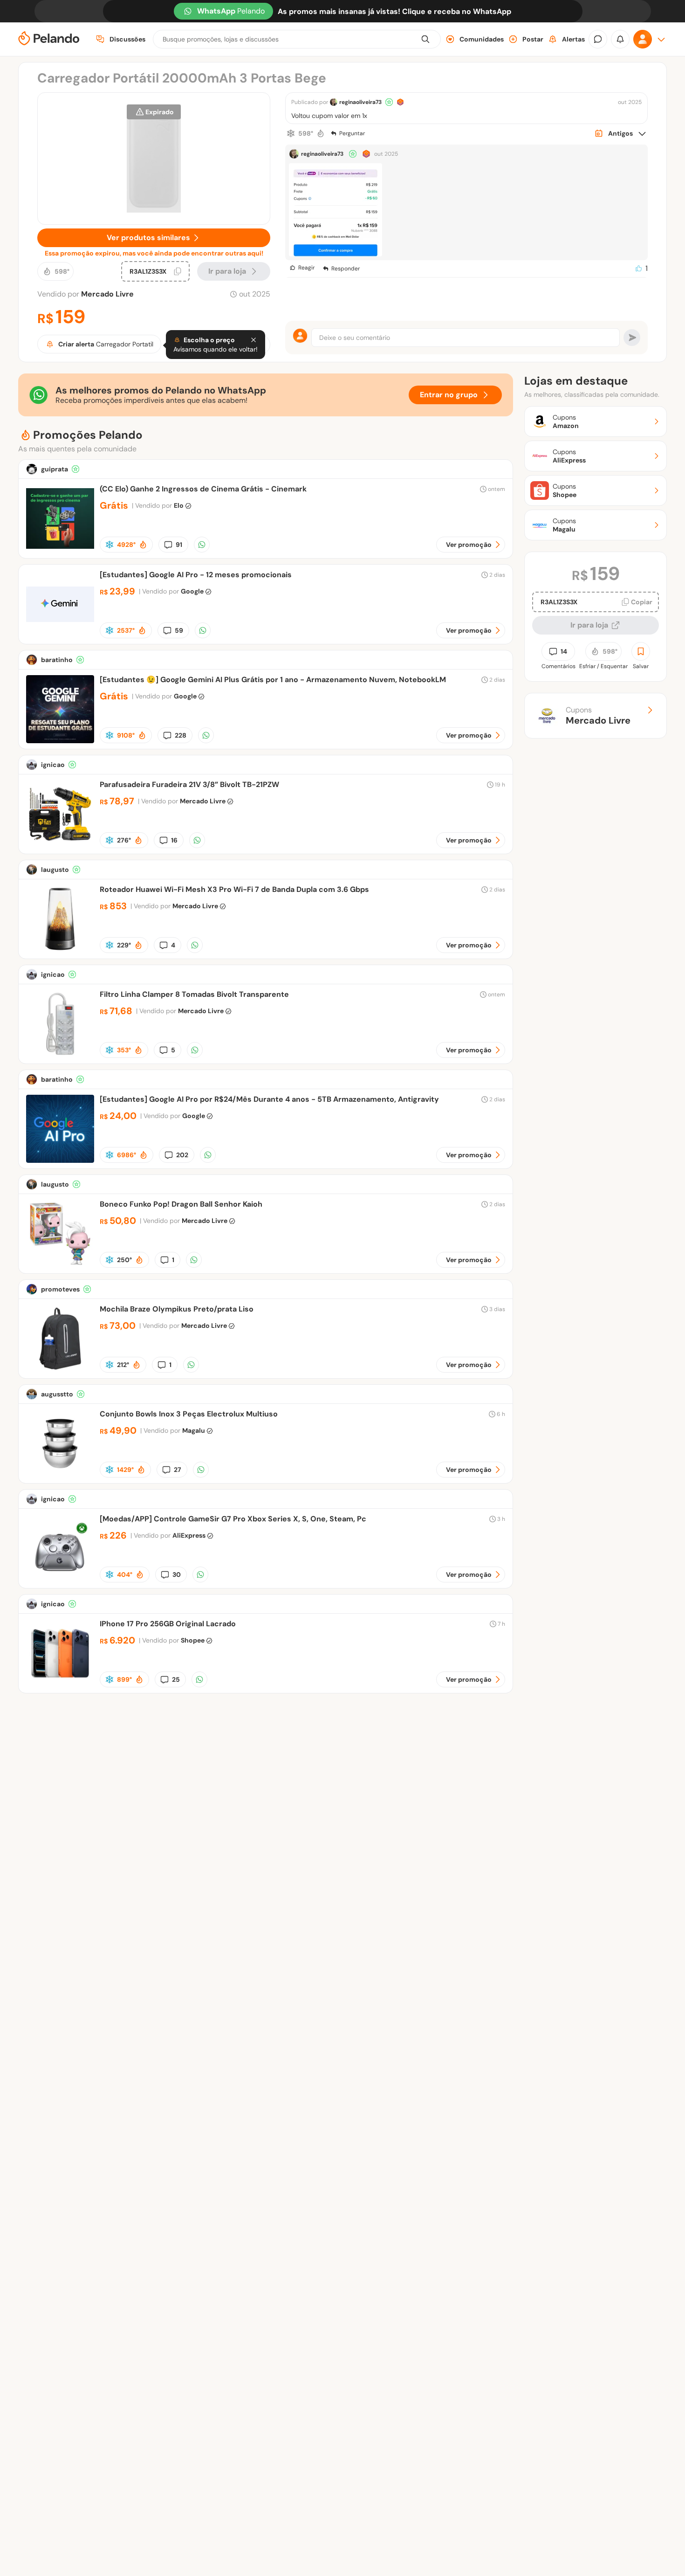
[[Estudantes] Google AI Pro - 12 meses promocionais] (60, 636)
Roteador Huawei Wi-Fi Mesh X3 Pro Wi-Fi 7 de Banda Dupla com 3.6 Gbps (234, 889)
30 (177, 1575)
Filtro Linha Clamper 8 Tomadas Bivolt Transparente (194, 994)
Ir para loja (589, 625)
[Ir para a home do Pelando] (49, 39)
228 (181, 735)
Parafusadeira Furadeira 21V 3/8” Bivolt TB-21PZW (189, 784)
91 (179, 545)
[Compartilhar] (202, 545)
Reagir (306, 268)
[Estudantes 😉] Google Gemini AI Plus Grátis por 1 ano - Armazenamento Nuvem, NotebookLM (273, 680)
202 (182, 1155)
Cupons (598, 716)
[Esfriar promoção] (291, 133)
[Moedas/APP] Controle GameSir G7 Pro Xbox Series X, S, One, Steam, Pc (233, 1519)
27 (178, 1470)
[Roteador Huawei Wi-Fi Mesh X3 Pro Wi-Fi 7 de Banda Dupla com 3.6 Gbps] (60, 950)
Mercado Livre (107, 294)
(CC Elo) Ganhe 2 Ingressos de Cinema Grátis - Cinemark (203, 489)
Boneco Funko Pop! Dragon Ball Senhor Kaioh (181, 1204)
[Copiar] (178, 271)
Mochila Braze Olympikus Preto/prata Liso (177, 1309)
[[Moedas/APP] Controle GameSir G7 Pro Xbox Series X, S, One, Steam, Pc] (60, 1580)
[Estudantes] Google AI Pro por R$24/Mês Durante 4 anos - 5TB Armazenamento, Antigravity (269, 1099)
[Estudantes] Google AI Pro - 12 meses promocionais (196, 575)
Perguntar (352, 133)
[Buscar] (425, 39)
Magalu (194, 1430)
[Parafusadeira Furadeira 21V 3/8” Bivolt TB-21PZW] (60, 846)
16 (174, 840)
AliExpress (189, 1535)
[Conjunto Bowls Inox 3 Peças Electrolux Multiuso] (60, 1475)
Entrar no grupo (449, 395)
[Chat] (598, 39)
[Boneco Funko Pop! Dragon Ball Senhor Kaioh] (60, 1265)
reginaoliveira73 (360, 102)
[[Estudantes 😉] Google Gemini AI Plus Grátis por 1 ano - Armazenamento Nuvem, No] (60, 741)
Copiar (642, 602)
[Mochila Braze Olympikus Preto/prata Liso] (60, 1370)
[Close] (253, 340)
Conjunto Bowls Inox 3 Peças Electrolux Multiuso (189, 1414)
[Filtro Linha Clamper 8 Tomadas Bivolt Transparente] (60, 1055)
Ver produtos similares (148, 238)
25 (176, 1679)
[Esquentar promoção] (321, 133)
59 (179, 630)
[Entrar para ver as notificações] (620, 39)
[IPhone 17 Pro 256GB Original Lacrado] (60, 1685)
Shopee (193, 1640)
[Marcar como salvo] (641, 651)
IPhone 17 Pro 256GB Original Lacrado (168, 1624)
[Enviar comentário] (632, 338)
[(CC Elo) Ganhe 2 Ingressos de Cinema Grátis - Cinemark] (60, 550)
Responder (346, 269)
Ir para (227, 271)
